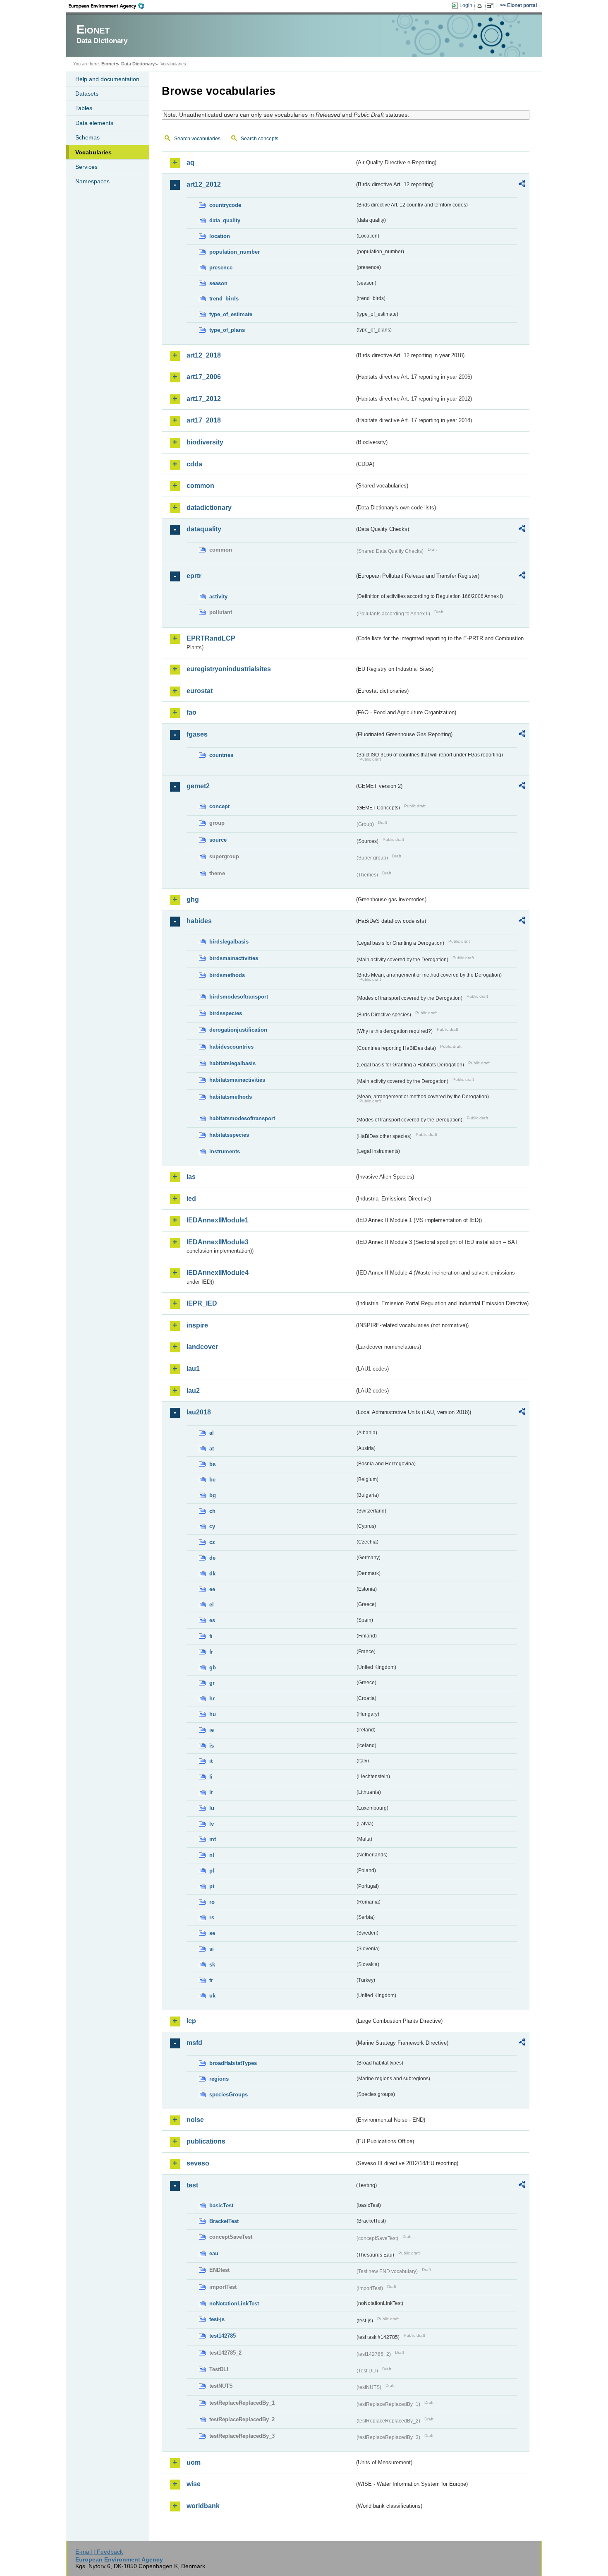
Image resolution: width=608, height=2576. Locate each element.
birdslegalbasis (229, 942)
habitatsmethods (231, 1097)
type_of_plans (227, 330)
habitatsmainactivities (237, 1080)
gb (213, 1667)
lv (212, 1824)
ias (191, 1177)
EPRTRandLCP (211, 638)
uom (194, 2462)
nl (212, 1855)
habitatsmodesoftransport (242, 1118)
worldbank (203, 2506)
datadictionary (209, 508)
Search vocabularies (197, 139)
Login (466, 5)
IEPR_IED (202, 1303)
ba (212, 1464)
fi (211, 1636)
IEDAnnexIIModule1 (218, 1220)
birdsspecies (226, 1013)
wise (194, 2484)
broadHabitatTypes (233, 2063)
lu (212, 1808)
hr (212, 1699)
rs (212, 1917)
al (212, 1433)
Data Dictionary (138, 64)
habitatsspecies (229, 1135)
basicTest (221, 2205)
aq (190, 162)
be (212, 1480)
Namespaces (92, 181)
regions (219, 2079)
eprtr (194, 576)
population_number (235, 252)
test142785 (223, 2336)
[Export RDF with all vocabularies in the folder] (522, 185)
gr (212, 1683)
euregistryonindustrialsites (229, 669)
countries (221, 755)
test (192, 2185)
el (212, 1605)
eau (214, 2253)
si (212, 1949)
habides (199, 921)
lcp (191, 2021)
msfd (194, 2043)
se (212, 1933)
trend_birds (224, 299)
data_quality (225, 220)
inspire (197, 1325)
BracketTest (224, 2221)
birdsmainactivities (234, 958)
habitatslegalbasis (232, 1063)
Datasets (87, 94)
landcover (202, 1347)
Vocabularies (93, 152)
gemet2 (198, 786)
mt (213, 1839)
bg (213, 1495)
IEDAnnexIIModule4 (218, 1273)
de (212, 1558)
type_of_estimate (231, 314)
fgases (197, 734)
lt (211, 1792)
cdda (194, 464)
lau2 (193, 1391)
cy (212, 1526)
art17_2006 (204, 377)
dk (212, 1574)
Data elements (94, 123)
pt (212, 1886)
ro (212, 1902)
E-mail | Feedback (99, 2552)
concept (219, 806)
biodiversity (205, 442)
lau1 (193, 1369)
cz (212, 1542)
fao (191, 712)
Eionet (108, 64)
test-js (217, 2319)
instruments (225, 1151)
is (212, 1746)
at (212, 1449)
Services (86, 167)
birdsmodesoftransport (239, 997)
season (218, 283)
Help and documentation (107, 79)
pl (212, 1871)
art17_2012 (204, 399)
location (220, 236)
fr (211, 1652)
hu (213, 1714)
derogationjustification (238, 1030)
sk (212, 1965)
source (218, 840)
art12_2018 (204, 355)
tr (211, 1980)
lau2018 (199, 1412)
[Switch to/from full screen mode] (492, 6)
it (211, 1761)
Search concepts (260, 139)
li (211, 1777)
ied (191, 1199)
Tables (84, 108)
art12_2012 (204, 184)
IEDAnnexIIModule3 (218, 1242)
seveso (198, 2163)
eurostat (200, 691)
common (200, 486)
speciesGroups (229, 2095)
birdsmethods (227, 975)
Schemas (87, 137)
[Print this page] (481, 6)
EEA (109, 6)
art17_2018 (204, 420)
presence (221, 268)
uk (212, 1996)
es (212, 1620)
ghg (193, 899)
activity (218, 597)
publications (206, 2141)
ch (212, 1511)
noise (195, 2120)
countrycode (225, 205)
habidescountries (231, 1047)
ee (212, 1589)
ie (212, 1730)
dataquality (204, 529)
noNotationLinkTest (234, 2304)
